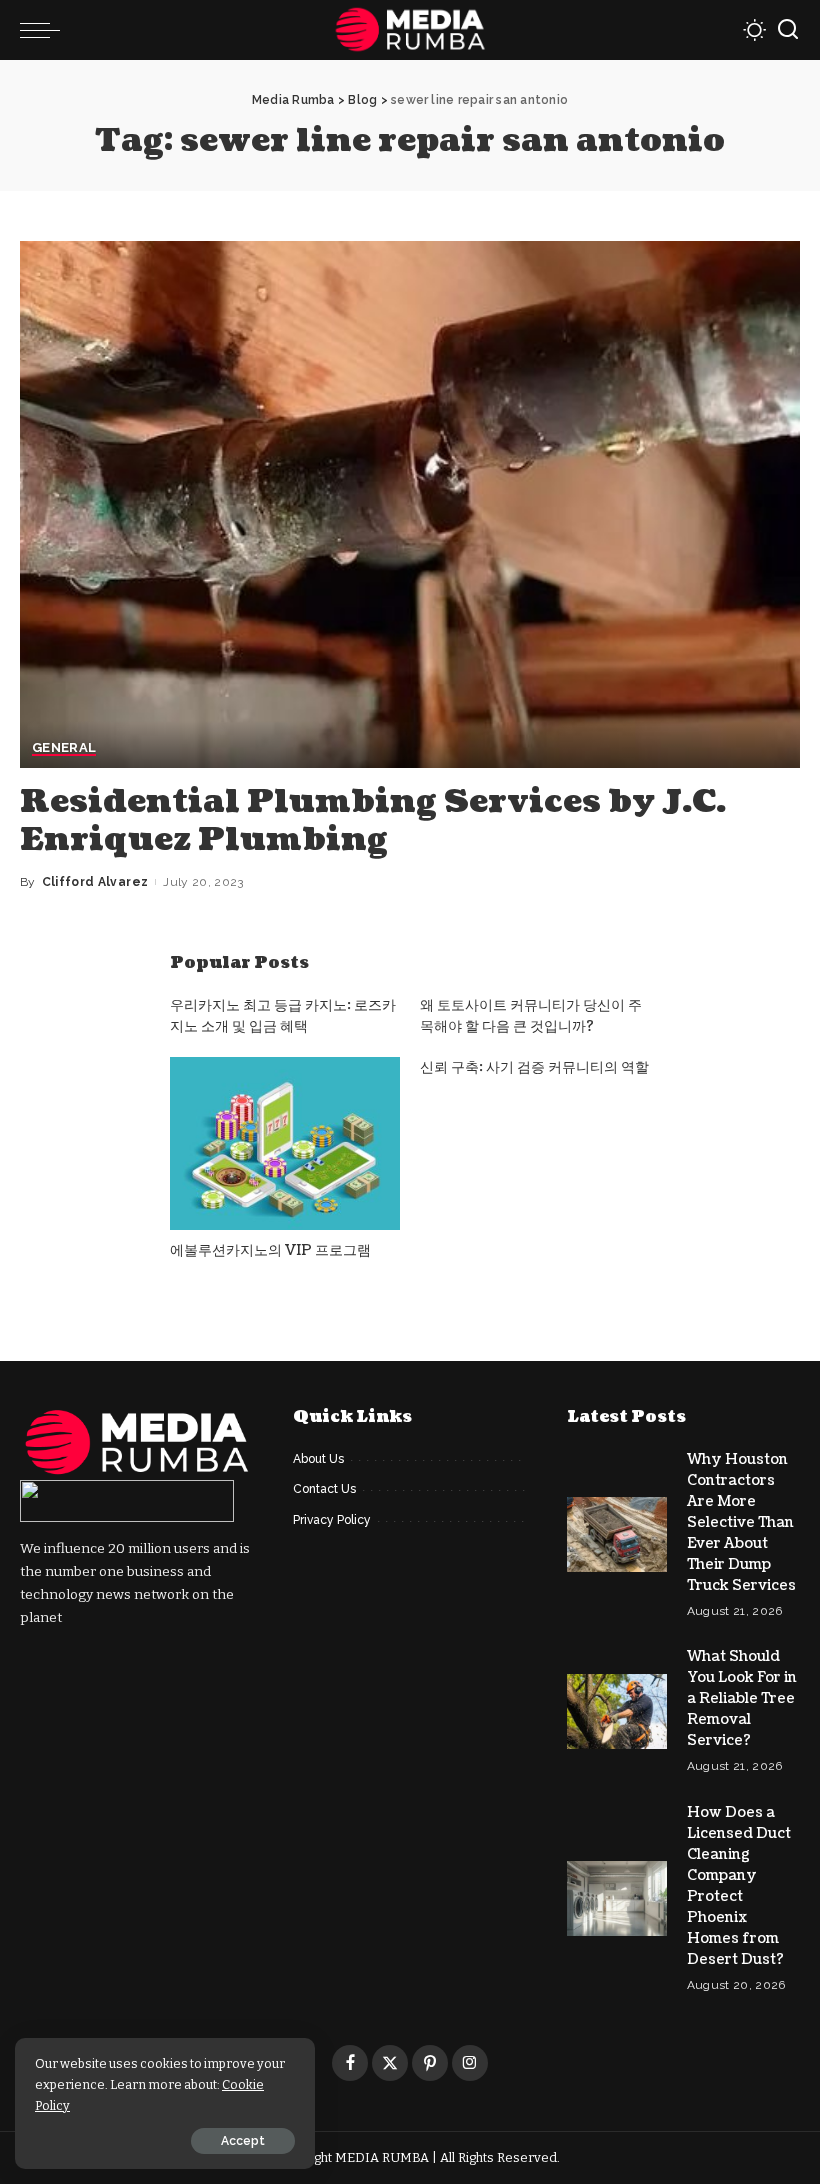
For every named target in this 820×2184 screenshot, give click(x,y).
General (64, 748)
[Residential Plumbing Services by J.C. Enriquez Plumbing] (410, 504)
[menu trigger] (45, 30)
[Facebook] (350, 2063)
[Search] (788, 30)
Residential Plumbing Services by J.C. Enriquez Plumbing (373, 820)
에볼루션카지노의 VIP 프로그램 (270, 1250)
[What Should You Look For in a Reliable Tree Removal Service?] (617, 1711)
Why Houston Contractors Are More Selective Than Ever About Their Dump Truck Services (741, 1522)
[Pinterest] (430, 2063)
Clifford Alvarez (95, 882)
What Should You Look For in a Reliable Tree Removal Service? (742, 1698)
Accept (243, 2141)
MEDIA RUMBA (382, 2157)
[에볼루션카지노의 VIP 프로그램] (285, 1143)
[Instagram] (470, 2063)
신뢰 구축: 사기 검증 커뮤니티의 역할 (534, 1067)
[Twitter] (390, 2063)
